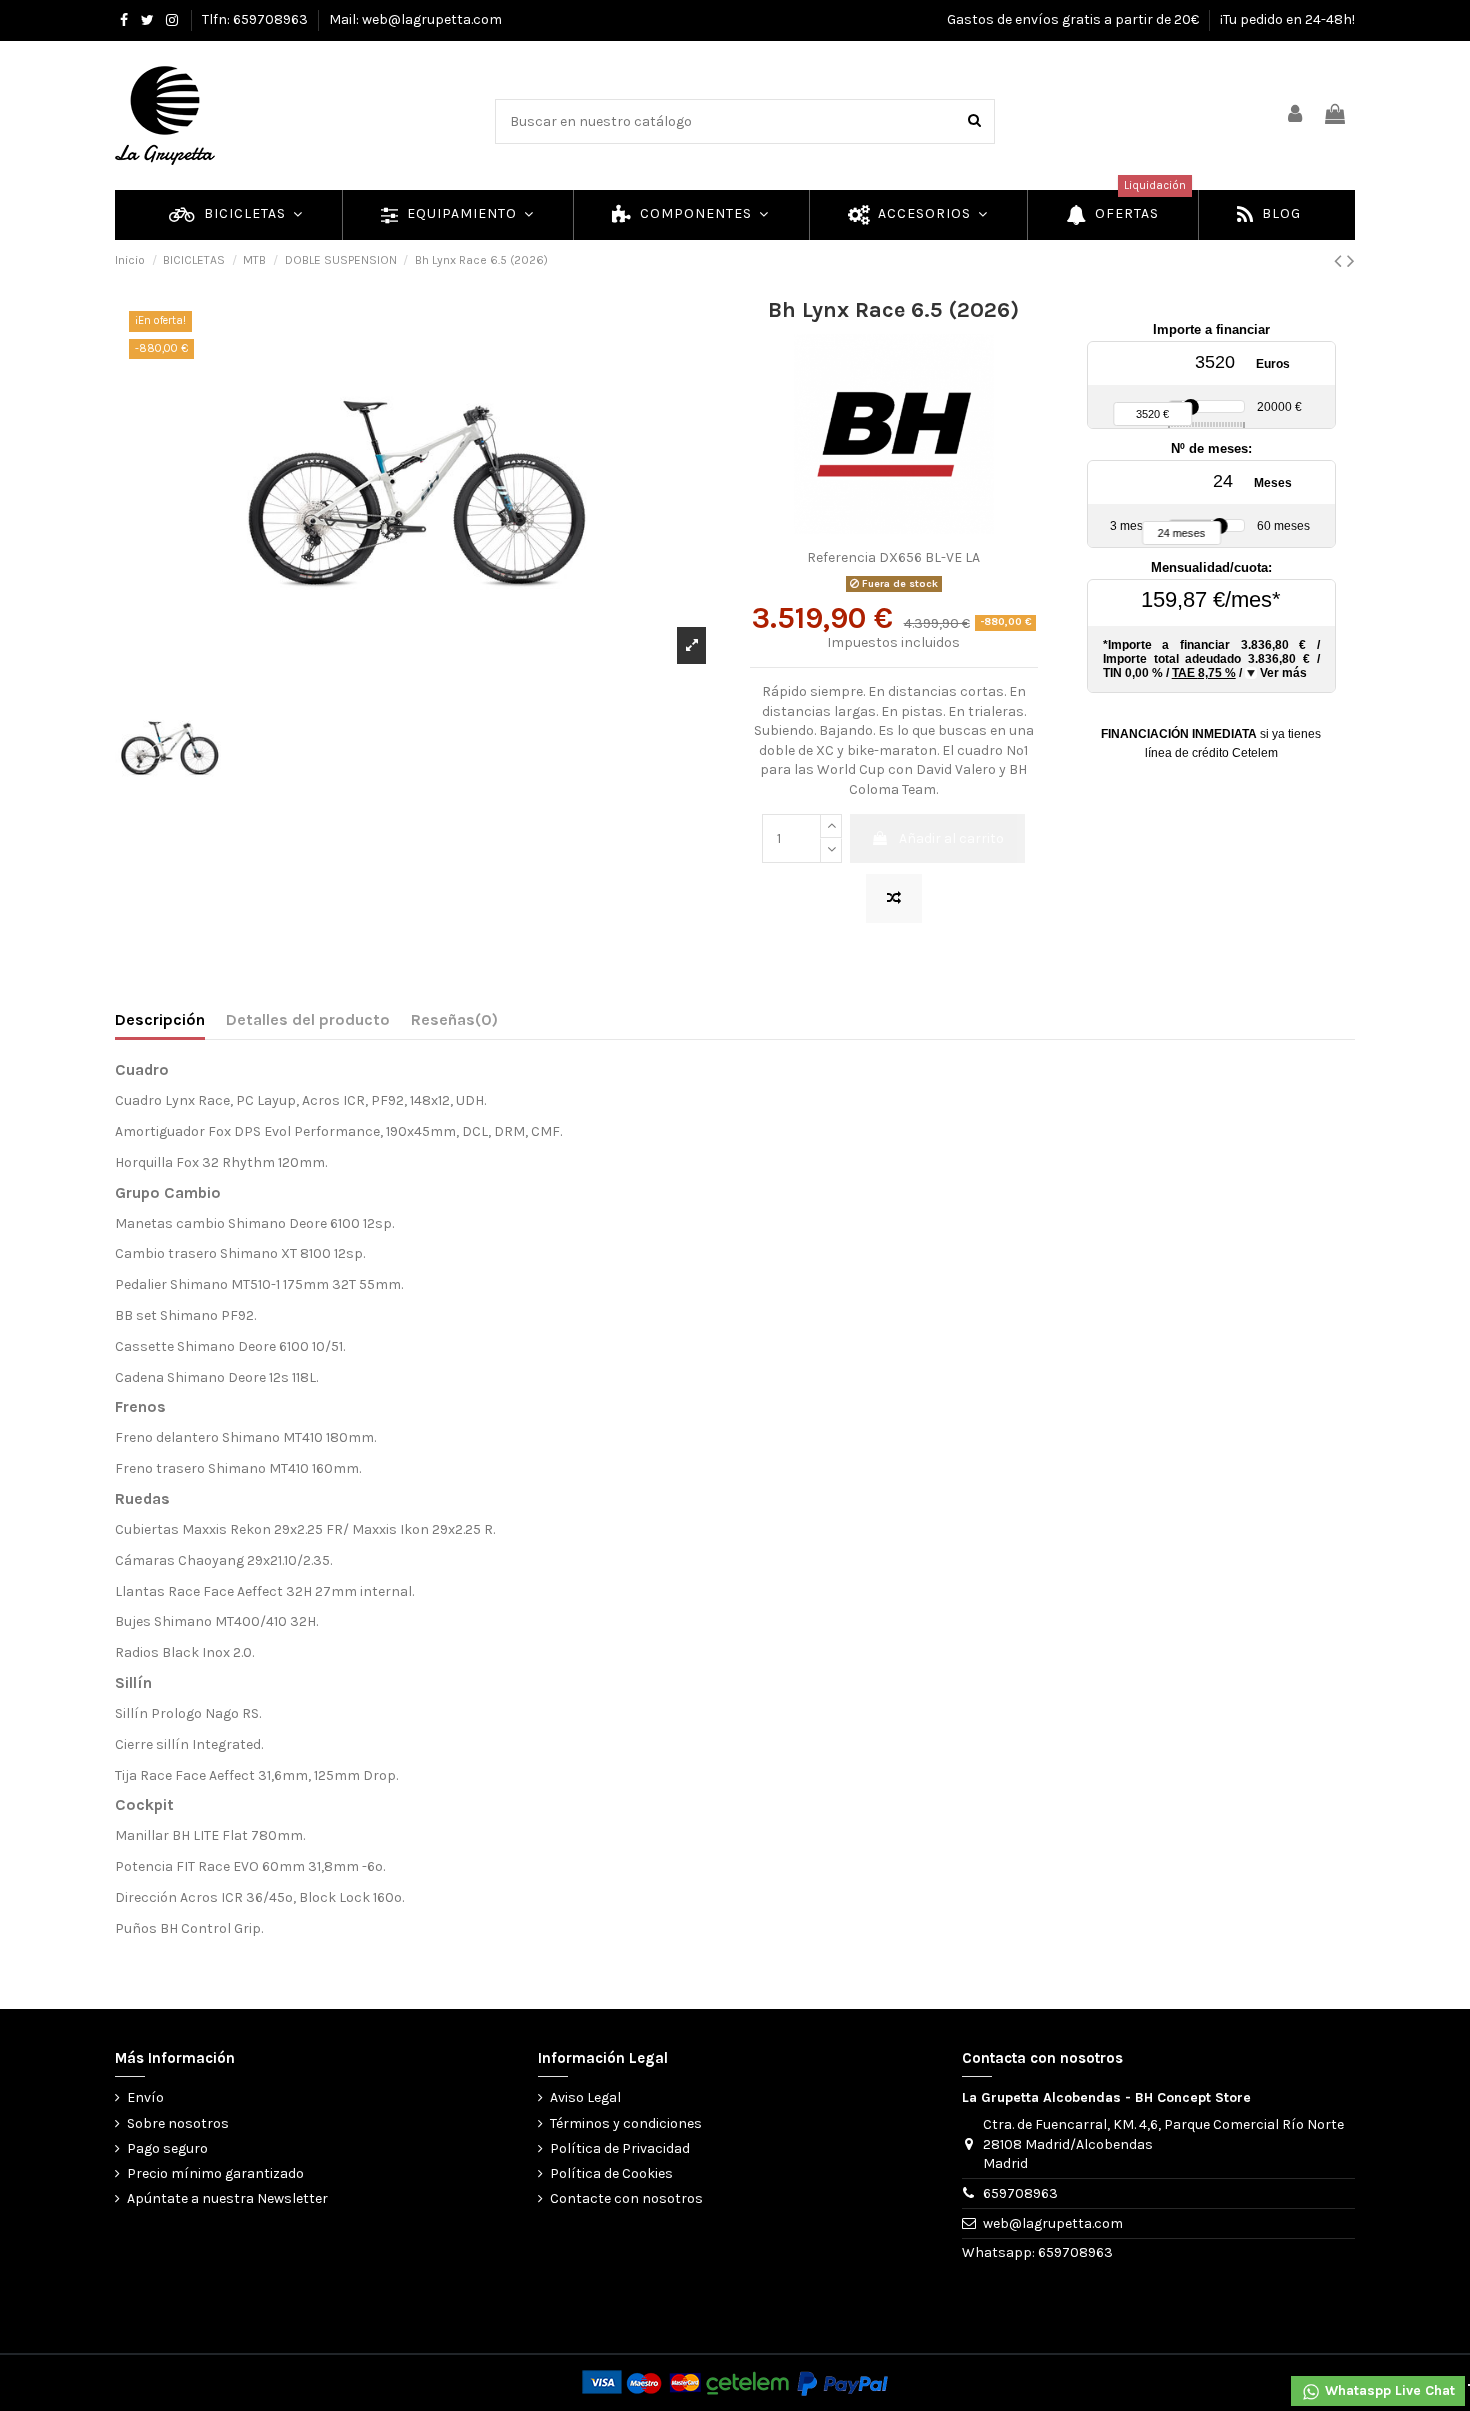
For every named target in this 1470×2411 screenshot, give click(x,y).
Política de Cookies (611, 2173)
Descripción (160, 1019)
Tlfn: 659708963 (256, 19)
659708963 (1020, 2193)
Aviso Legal (585, 2097)
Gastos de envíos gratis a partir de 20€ (1074, 19)
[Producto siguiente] (1351, 261)
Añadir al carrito (951, 838)
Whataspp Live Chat (1388, 2390)
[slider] (1191, 407)
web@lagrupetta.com (1053, 2223)
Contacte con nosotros (626, 2198)
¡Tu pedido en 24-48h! (1287, 19)
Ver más (1283, 673)
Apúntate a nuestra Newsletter (227, 2198)
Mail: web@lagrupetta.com (415, 19)
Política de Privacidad (620, 2148)
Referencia (841, 557)
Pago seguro (167, 2148)
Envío (145, 2097)
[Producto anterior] (1340, 261)
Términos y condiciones (626, 2123)
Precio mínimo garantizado (215, 2173)
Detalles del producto (308, 1019)
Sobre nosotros (178, 2123)
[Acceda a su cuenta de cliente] (1296, 115)
